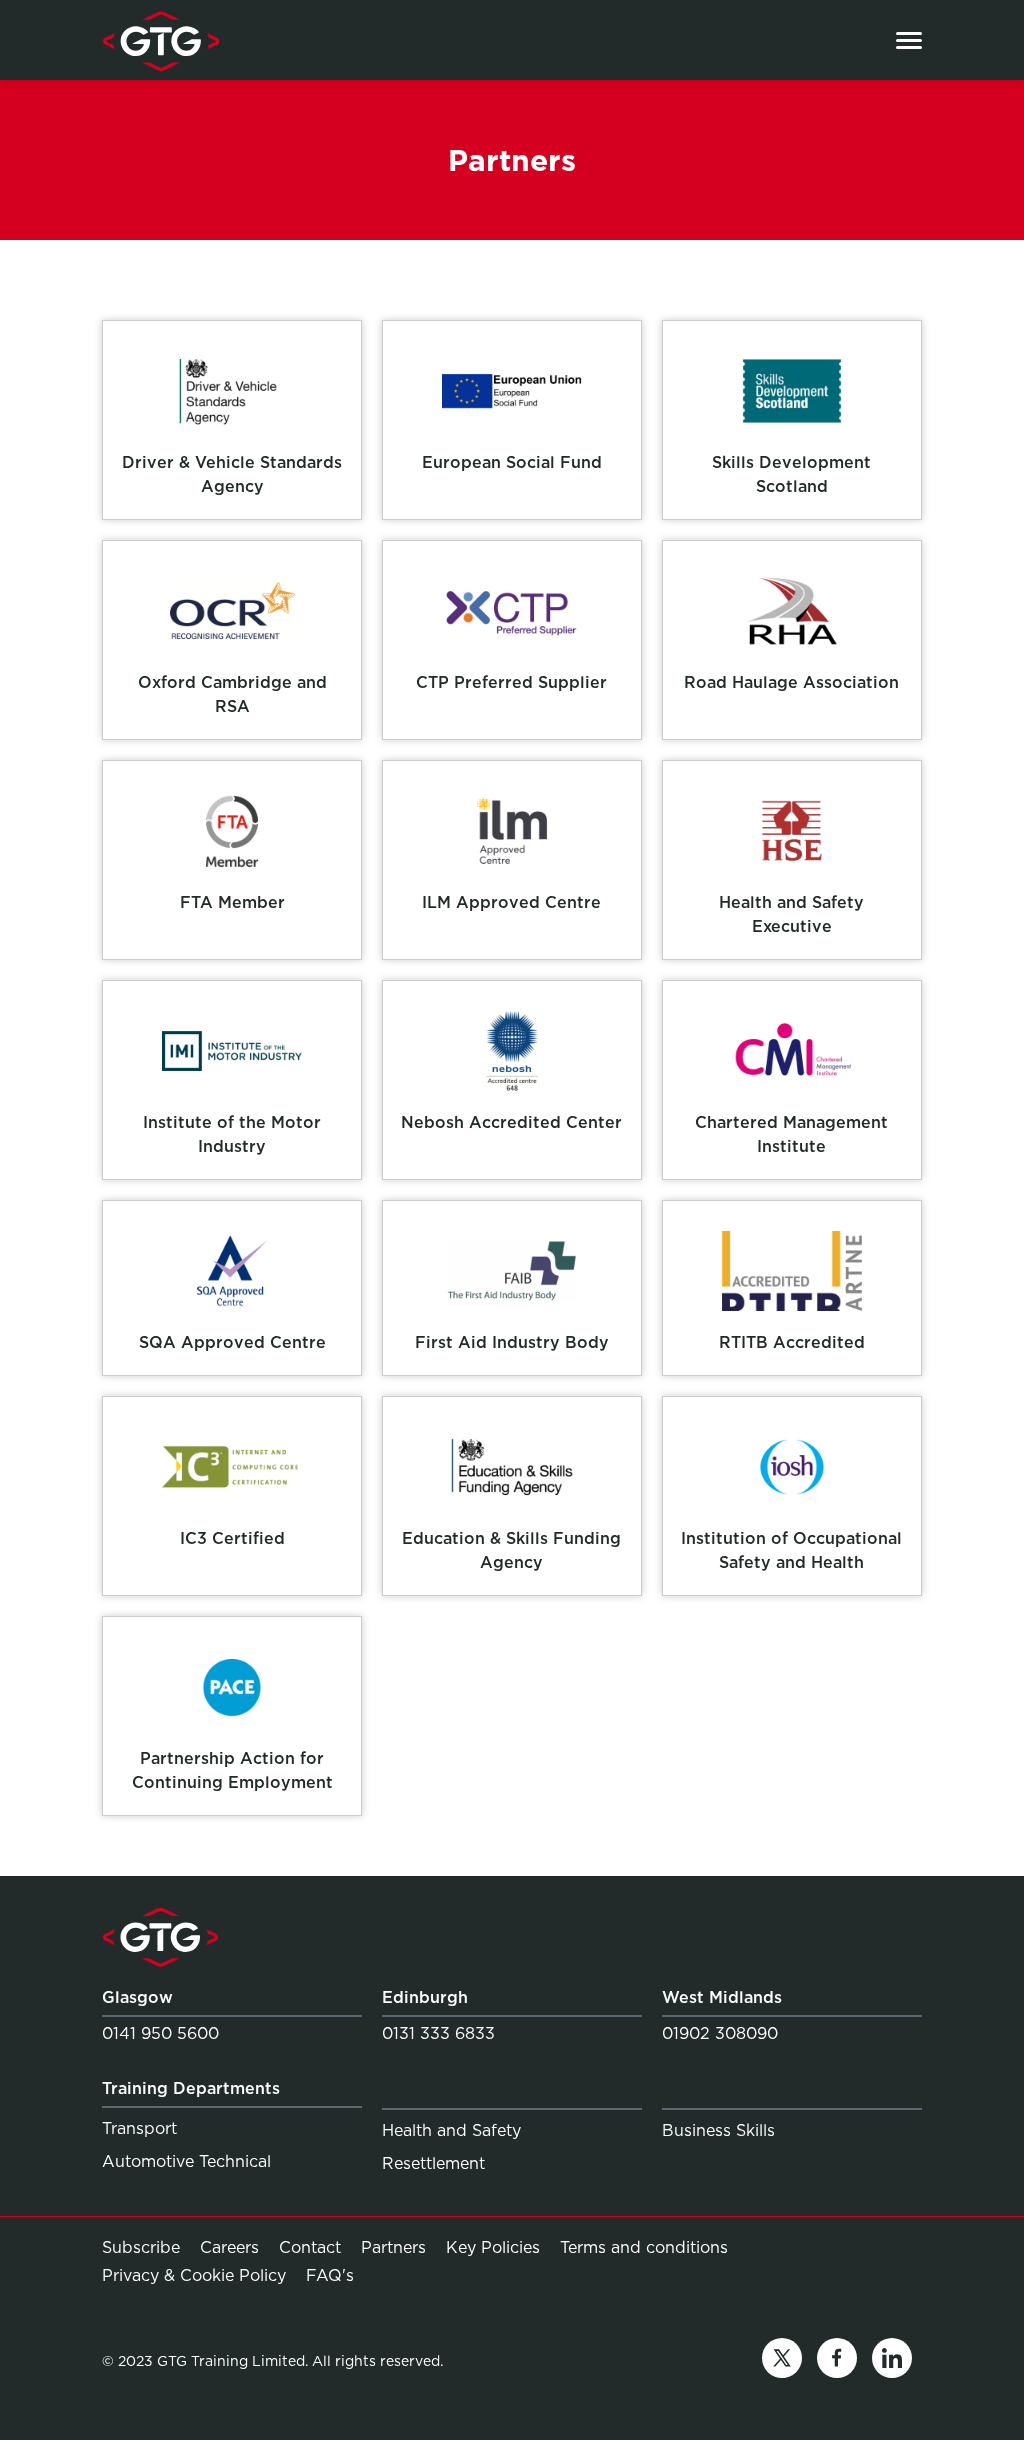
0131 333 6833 (438, 2033)
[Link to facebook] (837, 2361)
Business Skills (718, 2130)
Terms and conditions (644, 2247)
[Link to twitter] (782, 2361)
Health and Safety (451, 2130)
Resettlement (433, 2163)
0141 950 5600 (160, 2033)
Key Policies (493, 2247)
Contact (310, 2247)
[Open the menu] (909, 40)
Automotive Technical (186, 2161)
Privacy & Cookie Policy (194, 2275)
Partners (393, 2247)
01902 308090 (720, 2033)
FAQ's (330, 2275)
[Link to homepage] (160, 40)
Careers (229, 2247)
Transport (139, 2128)
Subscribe (141, 2247)
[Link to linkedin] (892, 2361)
